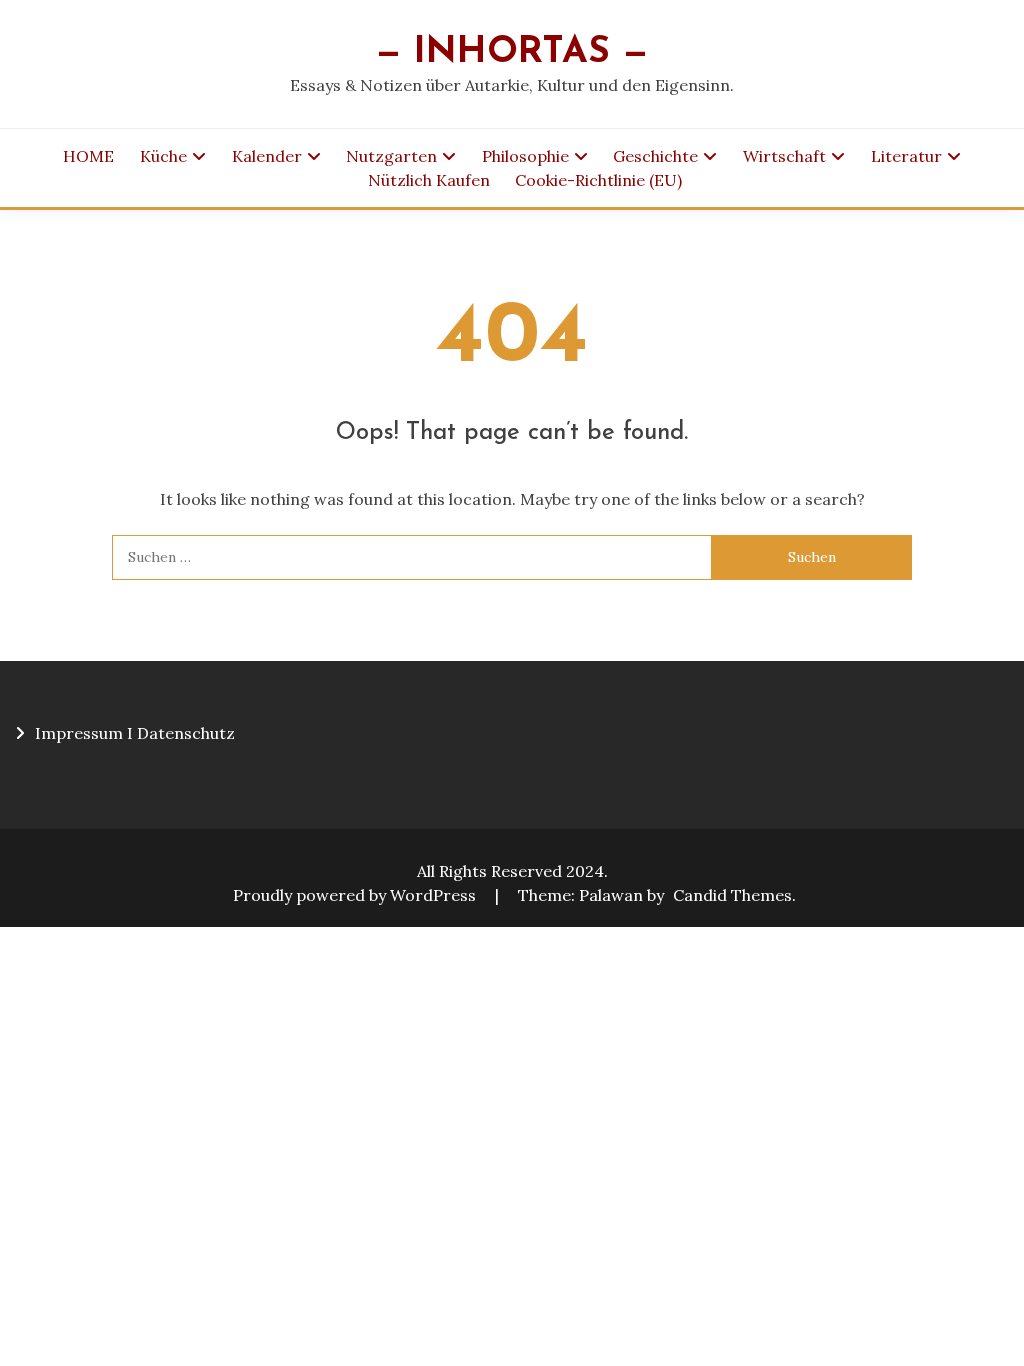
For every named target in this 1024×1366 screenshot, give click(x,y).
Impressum (79, 733)
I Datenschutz (181, 733)
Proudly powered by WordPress (356, 895)
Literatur (906, 156)
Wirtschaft (784, 156)
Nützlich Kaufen (429, 180)
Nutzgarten (391, 156)
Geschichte (655, 156)
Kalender (267, 156)
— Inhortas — (512, 52)
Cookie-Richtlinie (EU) (598, 180)
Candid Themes (732, 895)
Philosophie (525, 156)
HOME (88, 156)
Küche (163, 156)
